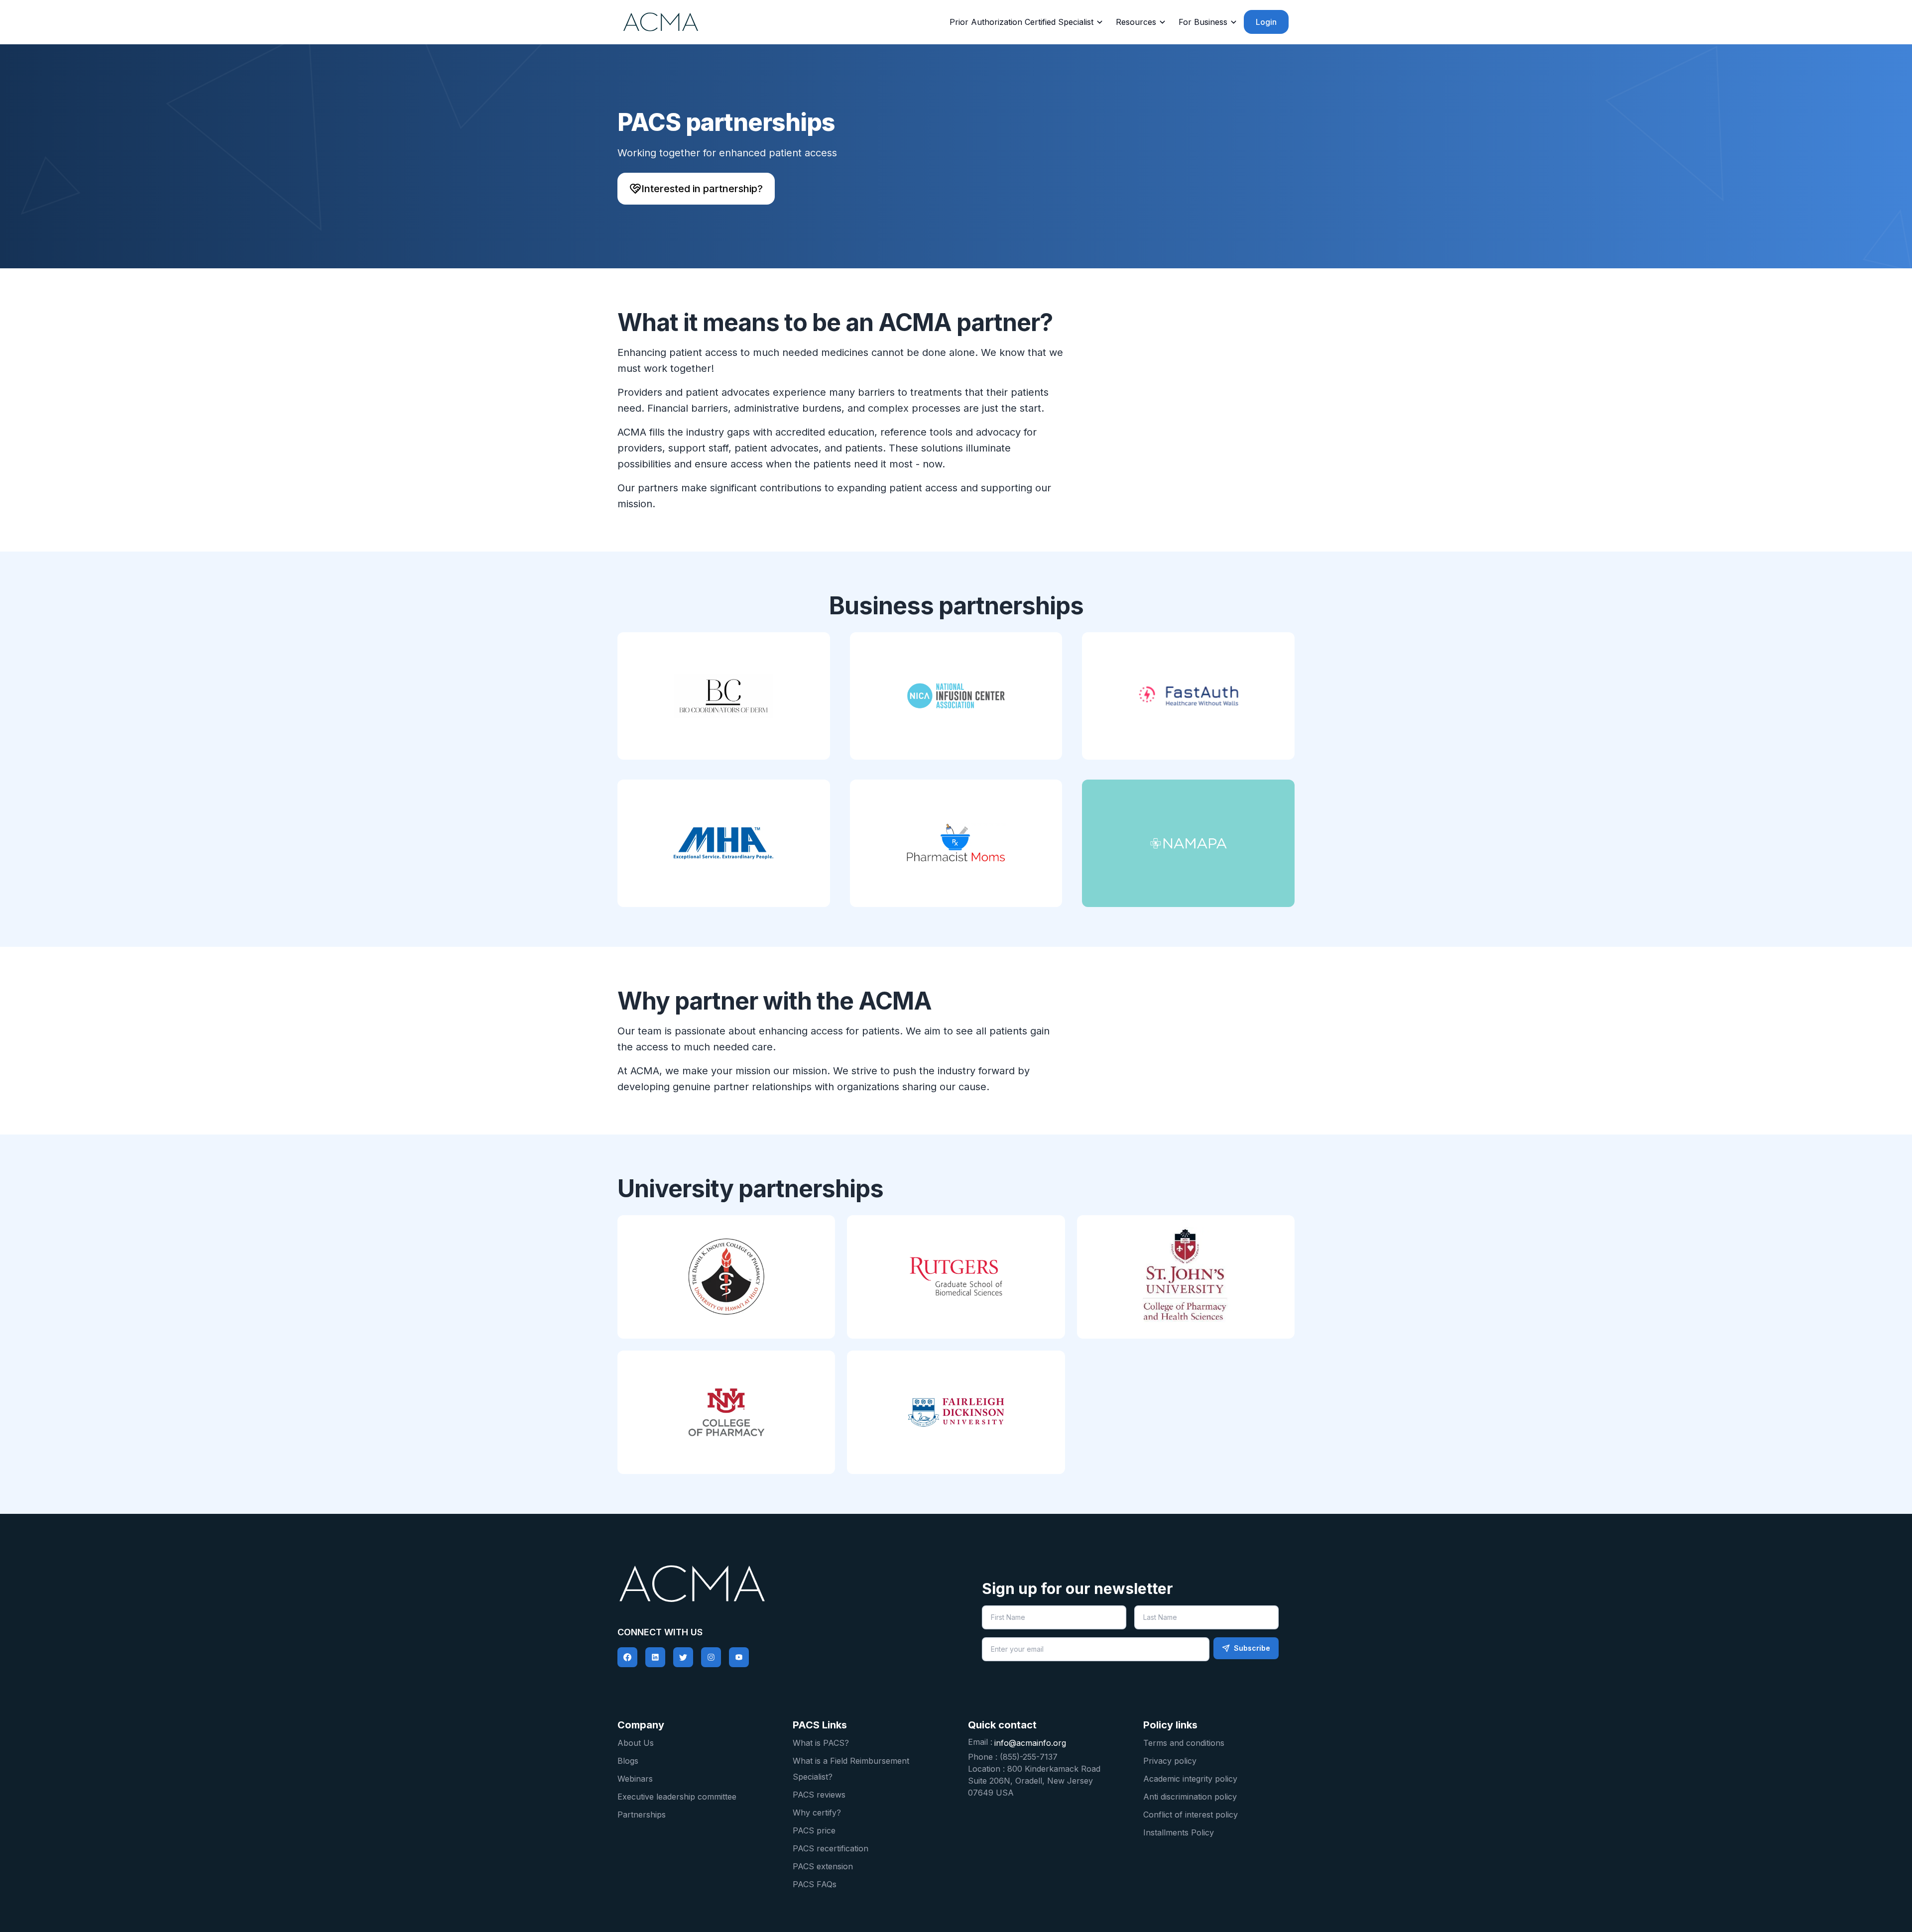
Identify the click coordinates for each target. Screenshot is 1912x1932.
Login (1266, 22)
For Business (1203, 22)
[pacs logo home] (782, 1584)
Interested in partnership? (702, 189)
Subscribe (1252, 1648)
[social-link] (627, 1657)
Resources (1136, 22)
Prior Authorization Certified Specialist (1021, 22)
